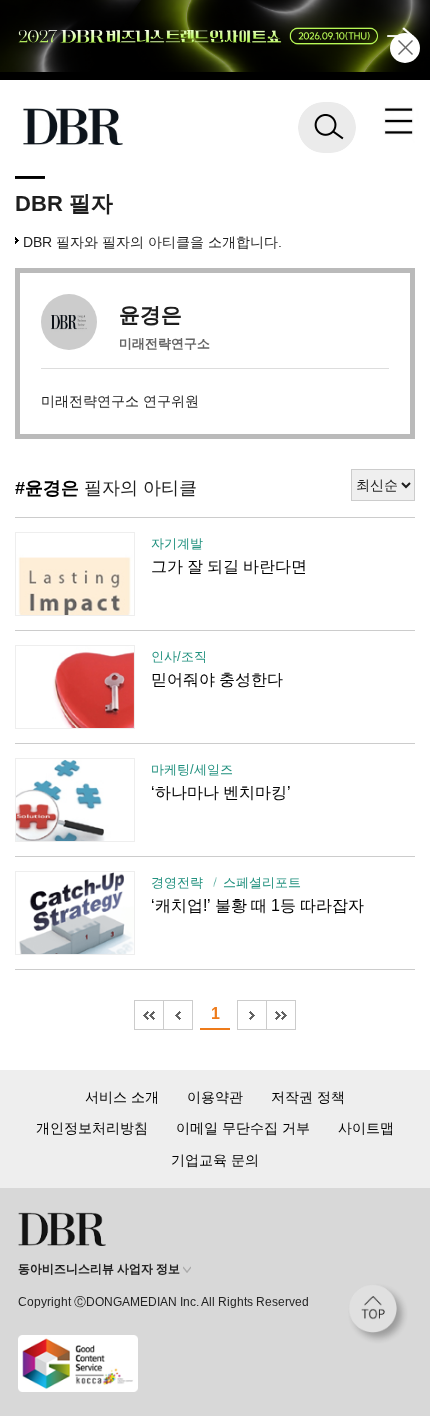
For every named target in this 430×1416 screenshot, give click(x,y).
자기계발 (177, 544)
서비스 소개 (122, 1097)
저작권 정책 (308, 1097)
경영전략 (177, 883)
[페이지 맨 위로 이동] (378, 1314)
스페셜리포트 (262, 883)
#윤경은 (47, 488)
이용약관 (215, 1097)
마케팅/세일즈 (192, 770)
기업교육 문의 (215, 1160)
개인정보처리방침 (92, 1128)
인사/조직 (179, 657)
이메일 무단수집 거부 (243, 1128)
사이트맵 (366, 1128)
